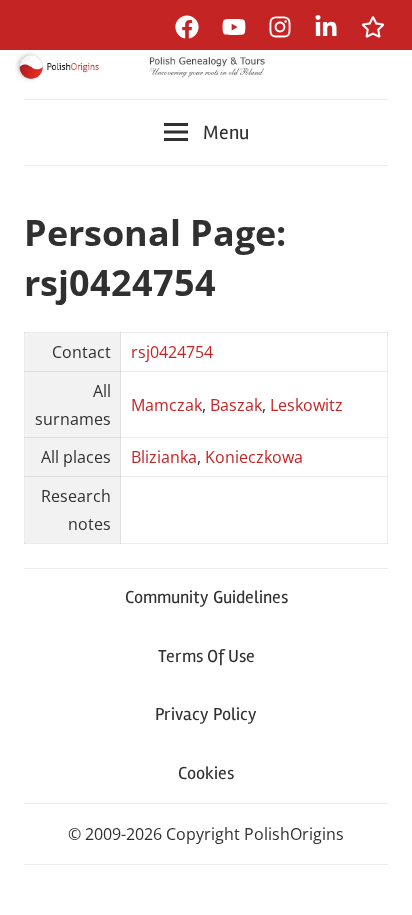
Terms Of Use (206, 656)
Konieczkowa (254, 457)
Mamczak (166, 405)
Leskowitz (306, 405)
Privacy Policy (206, 714)
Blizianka (164, 457)
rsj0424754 (172, 352)
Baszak (236, 405)
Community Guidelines (206, 597)
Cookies (206, 773)
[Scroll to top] (377, 880)
